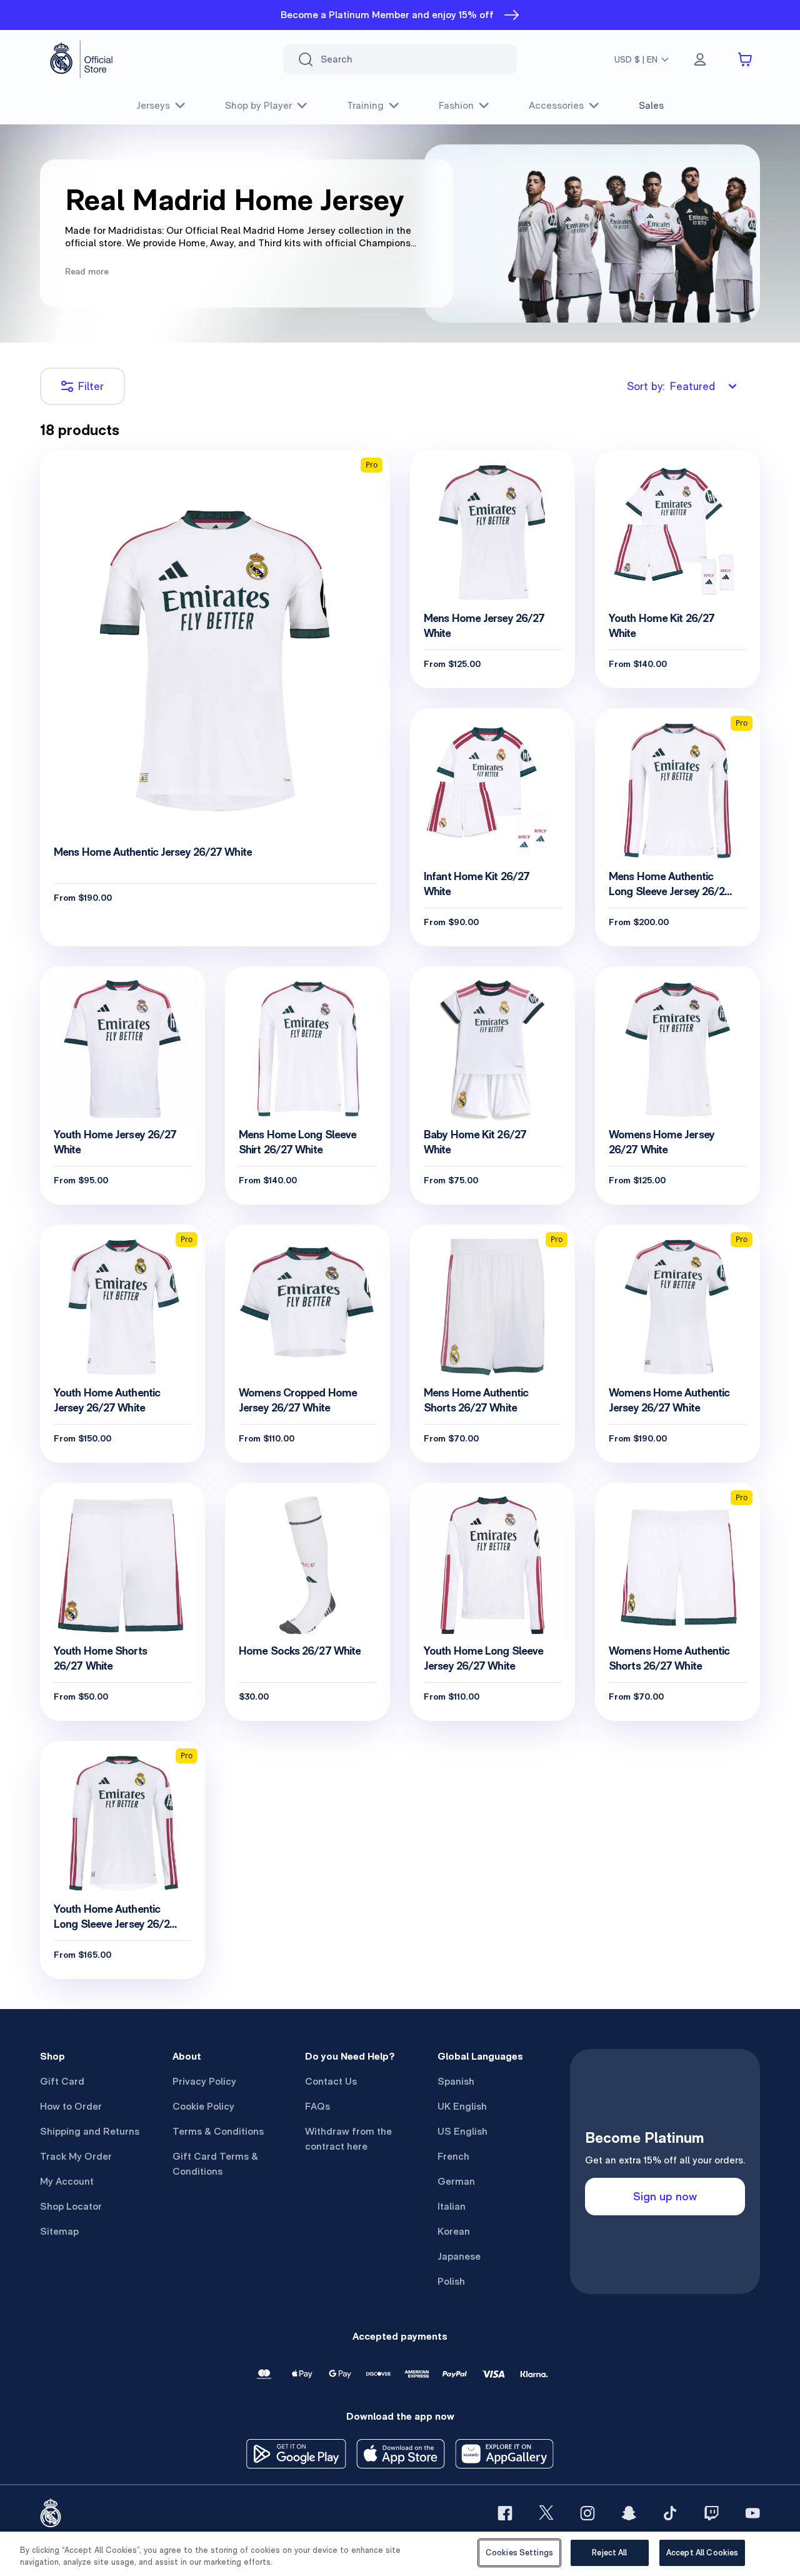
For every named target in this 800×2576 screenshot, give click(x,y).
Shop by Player (258, 105)
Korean (454, 2231)
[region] (400, 2554)
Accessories (556, 105)
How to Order (71, 2106)
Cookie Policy (203, 2106)
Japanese (459, 2256)
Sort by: (671, 386)
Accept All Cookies (702, 2553)
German (456, 2181)
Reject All (609, 2553)
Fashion (456, 105)
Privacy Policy (204, 2081)
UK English (462, 2106)
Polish (451, 2281)
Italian (452, 2206)
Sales (651, 105)
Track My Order (76, 2156)
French (453, 2156)
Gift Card (62, 2081)
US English (462, 2131)
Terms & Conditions (218, 2131)
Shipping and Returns (90, 2131)
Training (365, 105)
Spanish (456, 2081)
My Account (67, 2181)
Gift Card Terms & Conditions (215, 2164)
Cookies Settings (519, 2553)
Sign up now (665, 2196)
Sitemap (59, 2231)
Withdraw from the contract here (348, 2139)
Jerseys (153, 105)
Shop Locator (71, 2206)
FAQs (317, 2106)
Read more (87, 271)
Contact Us (331, 2081)
